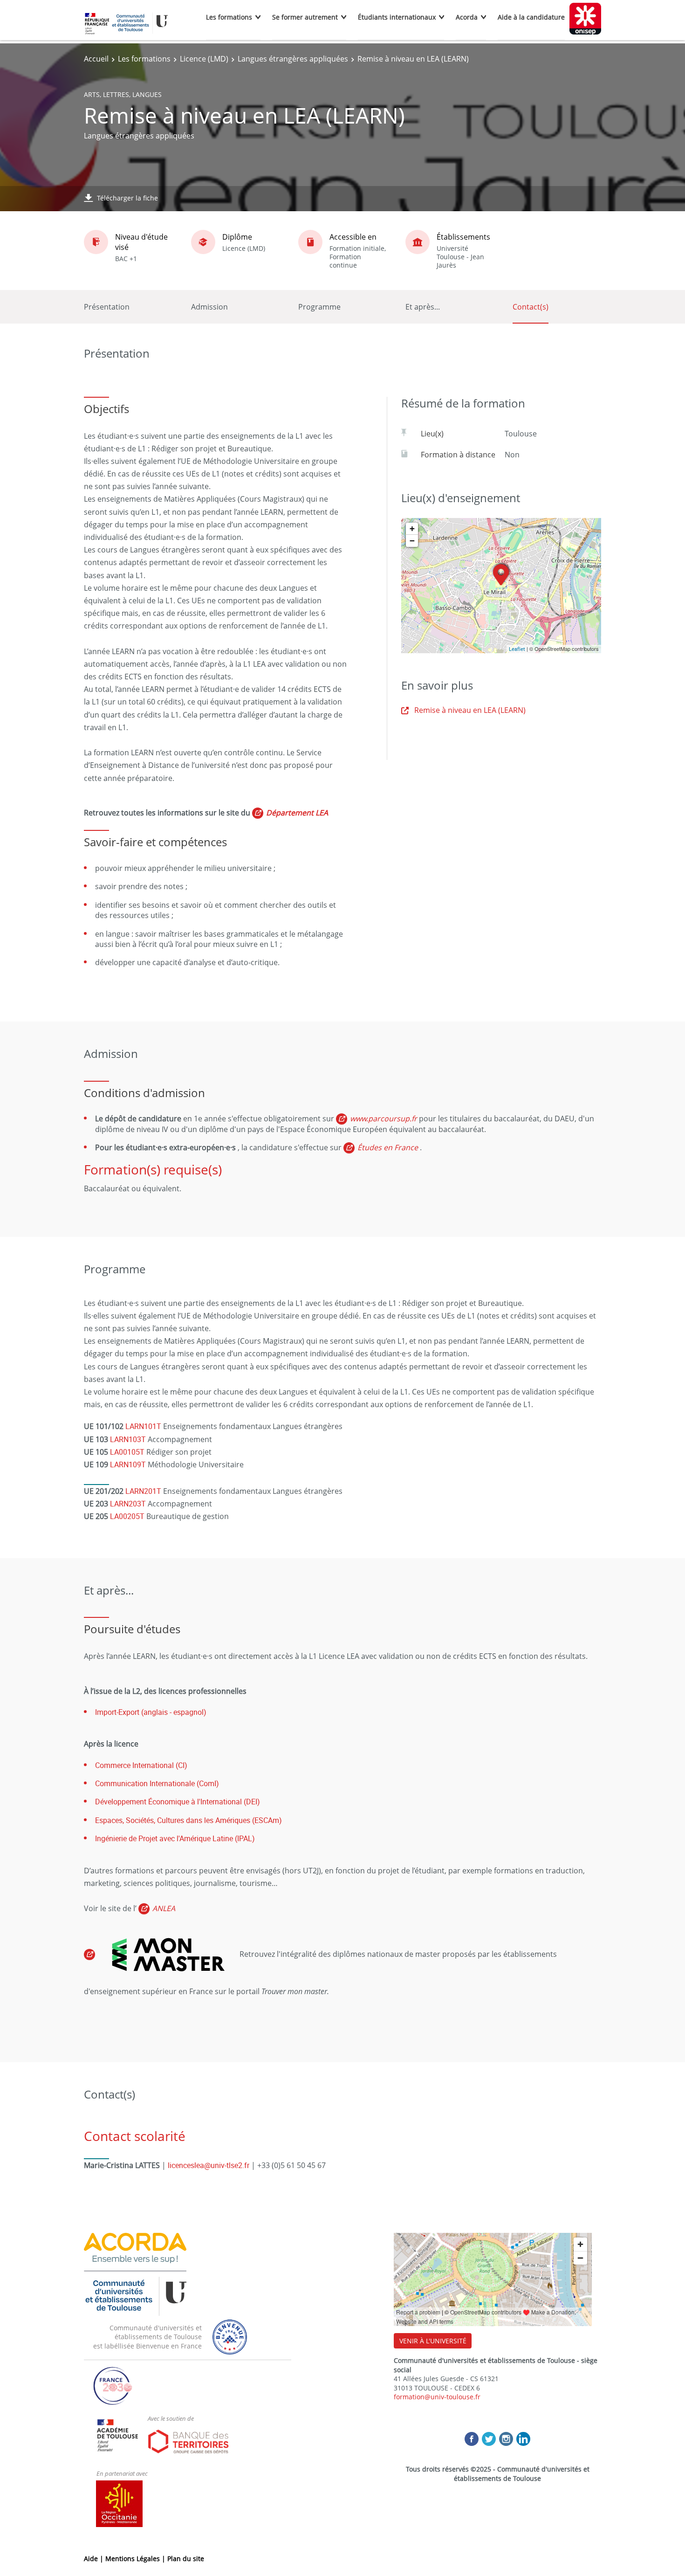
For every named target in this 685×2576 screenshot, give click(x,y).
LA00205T (127, 1516)
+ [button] (412, 528)
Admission (209, 307)
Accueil (96, 59)
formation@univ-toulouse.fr (437, 2397)
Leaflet (517, 649)
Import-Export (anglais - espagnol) (151, 1712)
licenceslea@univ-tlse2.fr (209, 2165)
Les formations (229, 17)
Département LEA (297, 813)
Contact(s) (531, 307)
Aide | (95, 2559)
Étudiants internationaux (397, 17)
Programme (319, 307)
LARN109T (128, 1464)
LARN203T (128, 1504)
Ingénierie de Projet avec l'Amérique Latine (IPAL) (175, 1838)
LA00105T (127, 1452)
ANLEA (164, 1908)
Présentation (107, 307)
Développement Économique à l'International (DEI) (178, 1802)
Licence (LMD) (204, 59)
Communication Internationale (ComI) (157, 1783)
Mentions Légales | (136, 2559)
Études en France (388, 1147)
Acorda (467, 17)
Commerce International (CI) (141, 1765)
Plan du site (186, 2559)
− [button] (412, 541)
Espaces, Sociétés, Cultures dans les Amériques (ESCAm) (188, 1820)
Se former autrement (305, 17)
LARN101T (143, 1426)
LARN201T (143, 1491)
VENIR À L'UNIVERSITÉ (433, 2341)
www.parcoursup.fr (384, 1119)
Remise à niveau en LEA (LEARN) (470, 710)
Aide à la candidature (531, 17)
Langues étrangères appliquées (293, 59)
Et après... (423, 307)
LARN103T (128, 1439)
